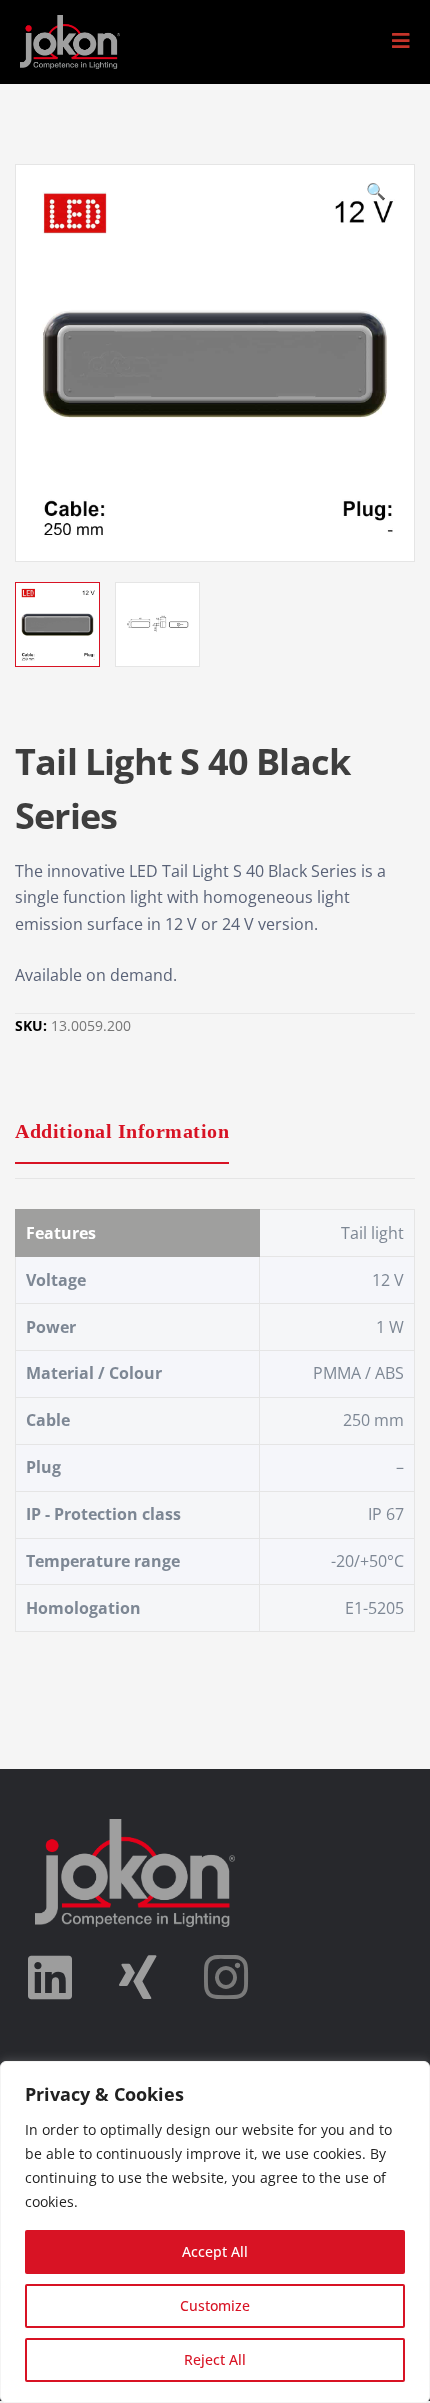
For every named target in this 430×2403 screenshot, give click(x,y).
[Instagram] (226, 1977)
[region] (215, 2232)
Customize (215, 2305)
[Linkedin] (50, 1977)
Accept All (215, 2251)
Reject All (215, 2359)
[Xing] (138, 1977)
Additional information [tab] (122, 1131)
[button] (401, 41)
